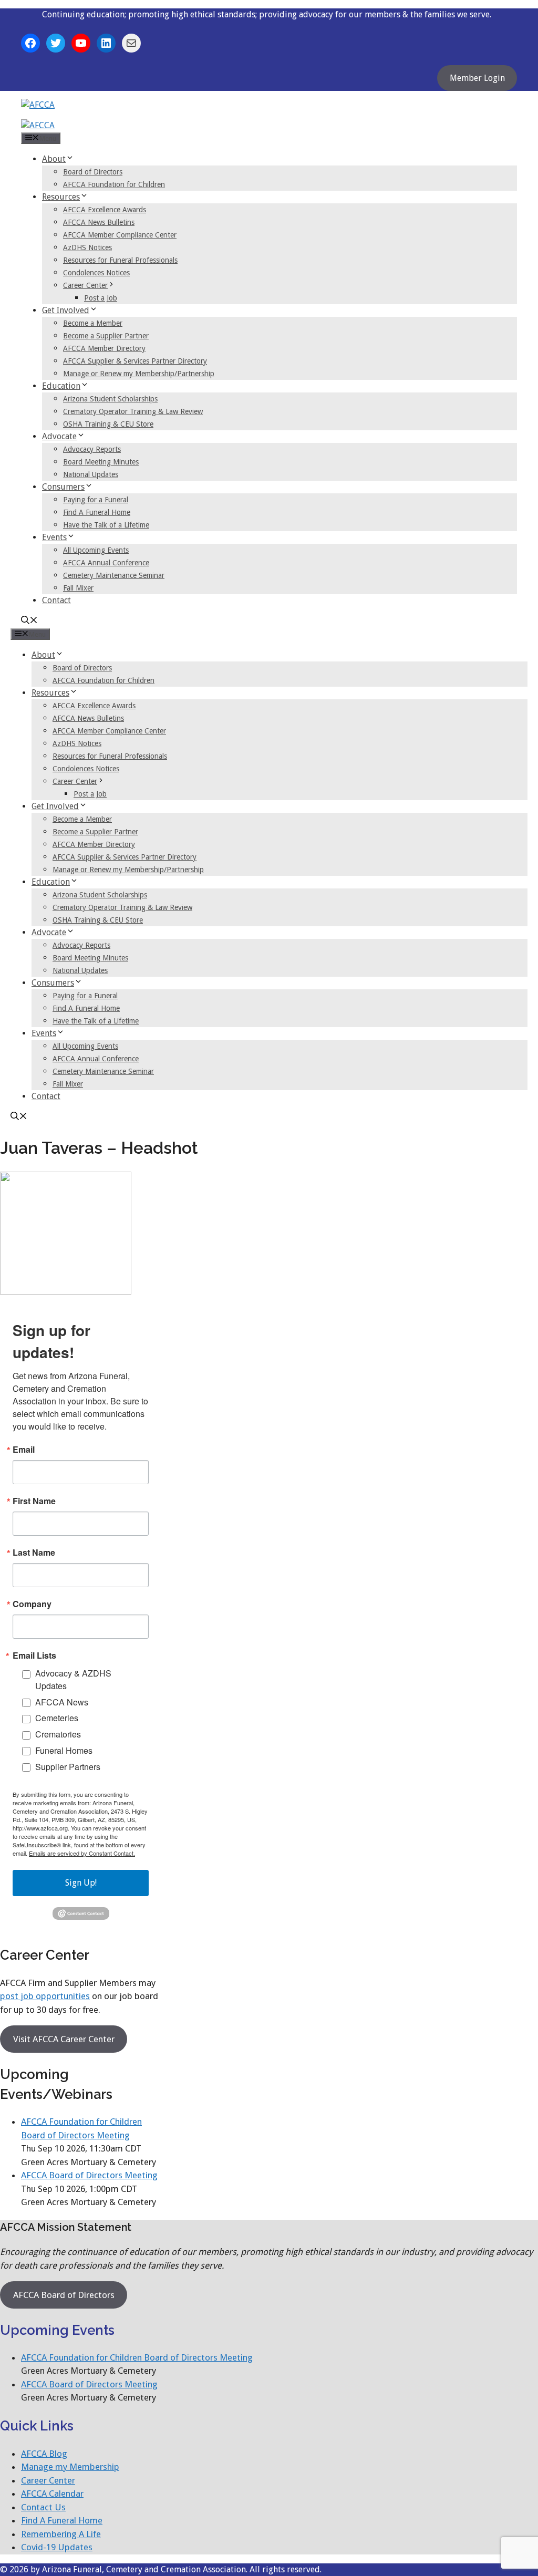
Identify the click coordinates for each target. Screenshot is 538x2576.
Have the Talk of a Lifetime (106, 525)
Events (54, 537)
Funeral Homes (64, 1750)
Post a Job (101, 298)
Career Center (85, 285)
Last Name (34, 1553)
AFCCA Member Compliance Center (120, 235)
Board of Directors (93, 172)
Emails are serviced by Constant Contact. (82, 1853)
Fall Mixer (78, 588)
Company (32, 1604)
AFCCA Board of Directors (64, 2295)
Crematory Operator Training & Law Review (133, 411)
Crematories (58, 1734)
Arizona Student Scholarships (110, 399)
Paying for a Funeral (96, 500)
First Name (34, 1501)
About (54, 159)
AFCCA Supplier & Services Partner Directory (135, 361)
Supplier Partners (68, 1767)
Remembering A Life (61, 2534)
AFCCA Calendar (52, 2494)
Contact (56, 600)
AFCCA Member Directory (104, 348)
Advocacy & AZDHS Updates (73, 1679)
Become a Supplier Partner (106, 336)
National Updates (91, 474)
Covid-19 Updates (57, 2547)
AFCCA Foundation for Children (114, 184)
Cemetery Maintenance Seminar (114, 575)
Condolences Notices (96, 273)
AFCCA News (62, 1702)
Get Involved (66, 310)
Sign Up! (81, 1883)
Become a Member (93, 323)
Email (24, 1450)
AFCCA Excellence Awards (105, 210)
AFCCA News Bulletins (99, 222)
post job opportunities (45, 1996)
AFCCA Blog (44, 2454)
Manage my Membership (70, 2467)
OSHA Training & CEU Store (108, 424)
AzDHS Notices (87, 247)
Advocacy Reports (92, 449)
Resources (61, 197)
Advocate (59, 436)
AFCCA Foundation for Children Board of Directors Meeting (137, 2357)
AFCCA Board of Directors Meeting (89, 2175)
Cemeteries (57, 1718)
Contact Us (43, 2507)
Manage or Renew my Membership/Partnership (139, 374)
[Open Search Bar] (29, 621)
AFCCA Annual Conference (106, 563)
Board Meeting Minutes (101, 462)
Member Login (477, 78)
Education (61, 386)
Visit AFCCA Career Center (64, 2039)
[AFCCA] (38, 125)
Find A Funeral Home (97, 512)
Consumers (63, 487)
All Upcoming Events (96, 550)
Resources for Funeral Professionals (120, 260)
